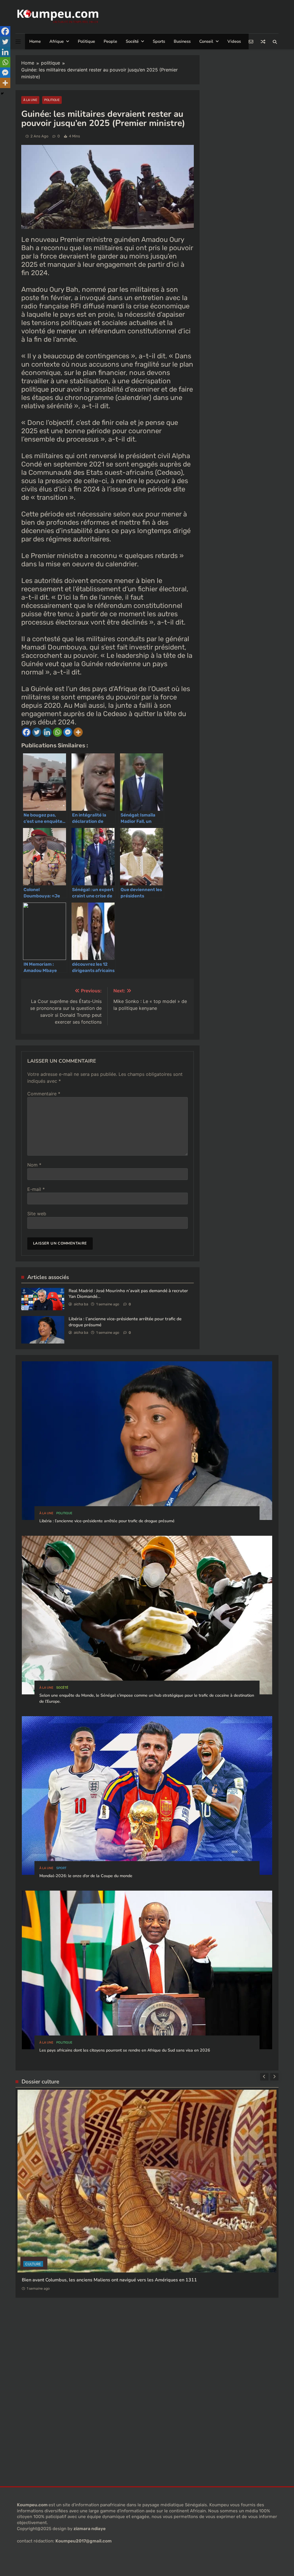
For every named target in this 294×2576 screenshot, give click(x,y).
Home (35, 41)
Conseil (206, 41)
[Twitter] (37, 732)
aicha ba (81, 1304)
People (110, 41)
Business (182, 41)
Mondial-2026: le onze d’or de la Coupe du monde (86, 1876)
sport (61, 1868)
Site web (37, 1214)
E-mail (36, 1189)
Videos (234, 41)
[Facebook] (26, 732)
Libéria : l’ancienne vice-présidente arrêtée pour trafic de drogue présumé (107, 1521)
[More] (78, 732)
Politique (86, 41)
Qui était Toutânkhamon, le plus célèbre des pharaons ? (81, 2223)
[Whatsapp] (57, 732)
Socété (132, 41)
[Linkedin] (47, 732)
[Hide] (2, 94)
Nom (34, 1165)
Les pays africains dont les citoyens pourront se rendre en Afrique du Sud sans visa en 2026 (125, 2050)
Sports (159, 41)
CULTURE (33, 2207)
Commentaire (44, 1094)
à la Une (30, 100)
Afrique (57, 41)
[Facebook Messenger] (68, 732)
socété (62, 1688)
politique (52, 100)
